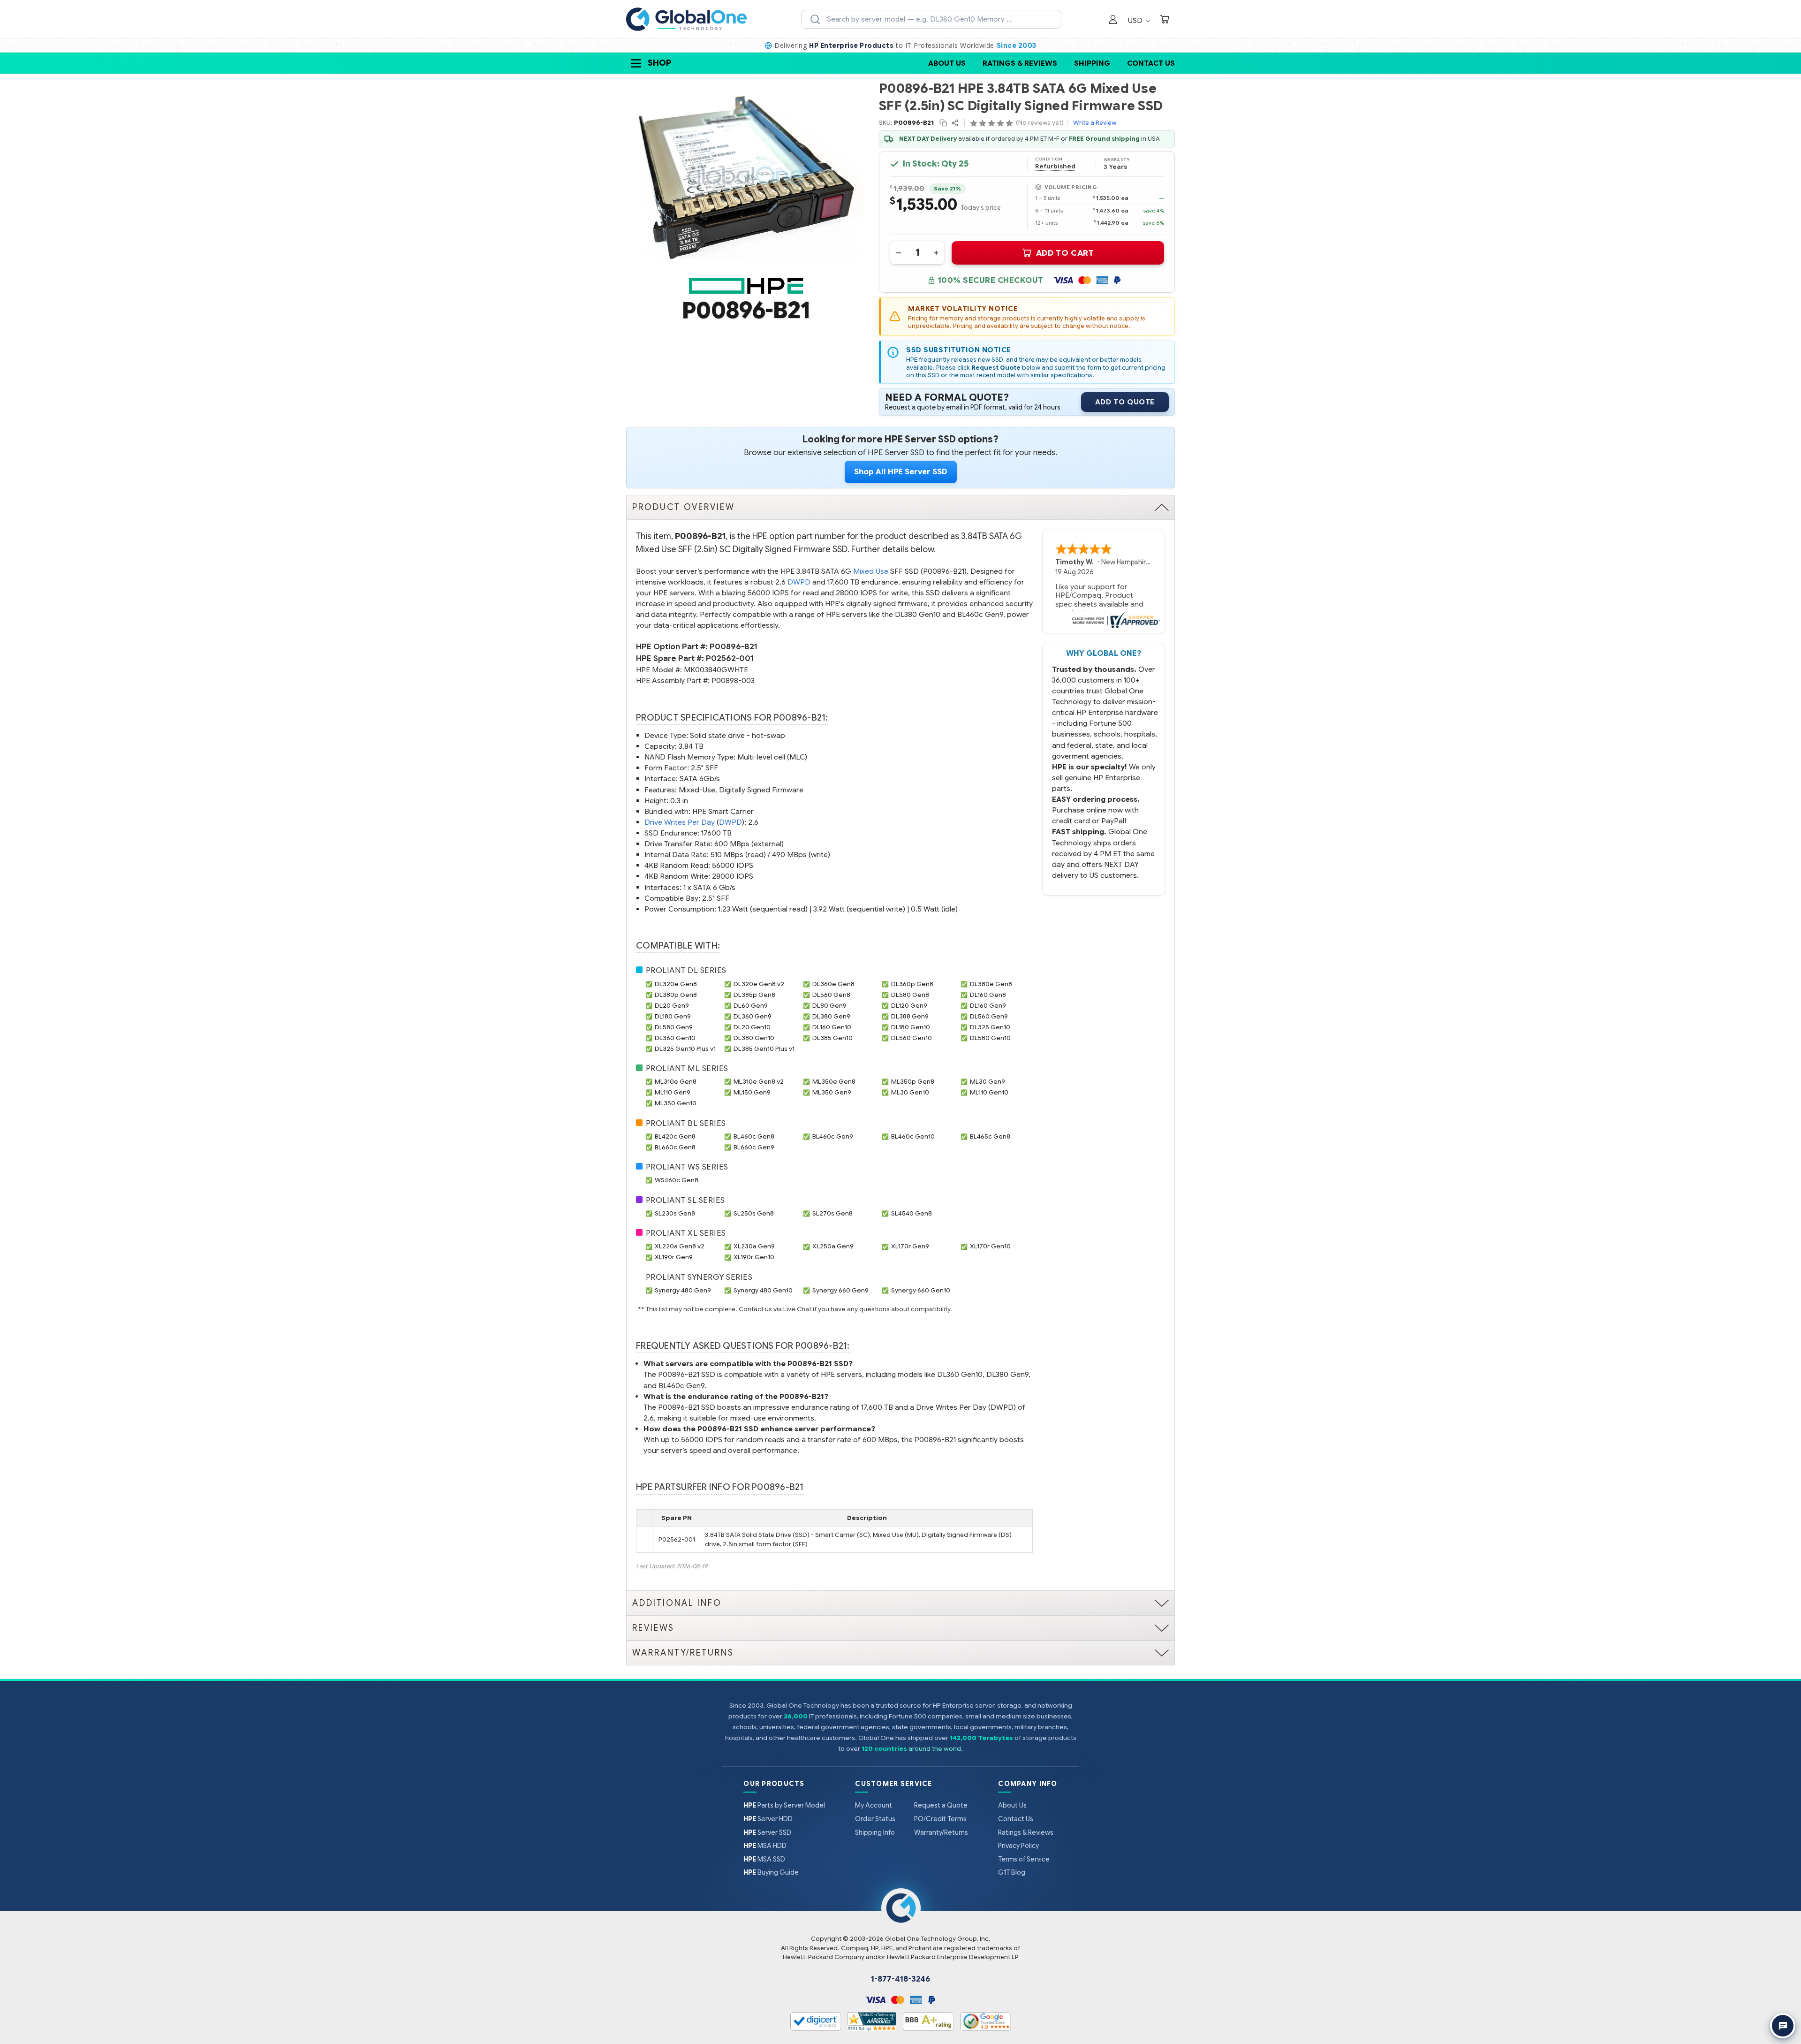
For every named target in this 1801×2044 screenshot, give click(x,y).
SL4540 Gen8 (912, 1213)
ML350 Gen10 (676, 1103)
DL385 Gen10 (832, 1038)
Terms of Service (1024, 1859)
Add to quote (1125, 402)
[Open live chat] (1783, 2026)
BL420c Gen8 (675, 1136)
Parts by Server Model (784, 1805)
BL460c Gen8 (754, 1136)
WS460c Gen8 (677, 1180)
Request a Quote (941, 1805)
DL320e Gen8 (676, 984)
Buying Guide (771, 1872)
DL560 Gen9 (989, 1016)
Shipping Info (875, 1832)
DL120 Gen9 (909, 1006)
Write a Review (1095, 123)
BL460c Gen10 (913, 1136)
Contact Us (1151, 63)
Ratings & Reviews (1020, 63)
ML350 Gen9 (832, 1092)
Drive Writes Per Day (680, 822)
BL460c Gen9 (833, 1136)
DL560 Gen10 (912, 1038)
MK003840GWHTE (716, 670)
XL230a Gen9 (754, 1246)
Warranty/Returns (941, 1832)
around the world (935, 1749)
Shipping (1092, 63)
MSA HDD (765, 1846)
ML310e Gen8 (676, 1082)
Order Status (875, 1819)
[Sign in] (1113, 20)
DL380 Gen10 (754, 1038)
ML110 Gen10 (989, 1092)
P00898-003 (733, 680)
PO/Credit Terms (940, 1819)
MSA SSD (764, 1859)
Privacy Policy (1018, 1846)
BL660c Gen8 (675, 1147)
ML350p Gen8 (913, 1082)
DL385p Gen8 (754, 995)
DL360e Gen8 (833, 984)
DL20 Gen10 (752, 1027)
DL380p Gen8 (676, 995)
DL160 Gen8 (988, 995)
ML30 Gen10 (910, 1092)
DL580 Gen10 (990, 1038)
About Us (947, 63)
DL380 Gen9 (831, 1016)
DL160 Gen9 (988, 1006)
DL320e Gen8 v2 (759, 984)
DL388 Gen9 (910, 1016)
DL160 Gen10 (832, 1027)
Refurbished (1055, 167)
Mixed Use (871, 571)
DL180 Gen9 (673, 1016)
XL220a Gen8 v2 (680, 1246)
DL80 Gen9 (829, 1006)
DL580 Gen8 (910, 995)
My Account (874, 1805)
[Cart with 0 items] (1165, 20)
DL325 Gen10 (990, 1027)
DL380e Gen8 (991, 984)
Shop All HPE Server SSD (901, 472)
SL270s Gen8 (832, 1213)
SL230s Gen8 (675, 1213)
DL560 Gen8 (831, 995)
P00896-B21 (734, 647)
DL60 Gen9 (751, 1006)
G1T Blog (1012, 1872)
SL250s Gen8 (754, 1213)
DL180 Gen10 (911, 1027)
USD (1136, 20)
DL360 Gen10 (675, 1038)
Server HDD (768, 1819)
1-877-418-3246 (900, 1979)
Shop (659, 63)
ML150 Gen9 (752, 1092)
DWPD (799, 582)
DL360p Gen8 (912, 984)
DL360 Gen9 (753, 1016)
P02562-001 (730, 658)
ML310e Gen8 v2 (759, 1082)
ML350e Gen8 (834, 1082)
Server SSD (767, 1832)
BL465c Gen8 (990, 1136)
